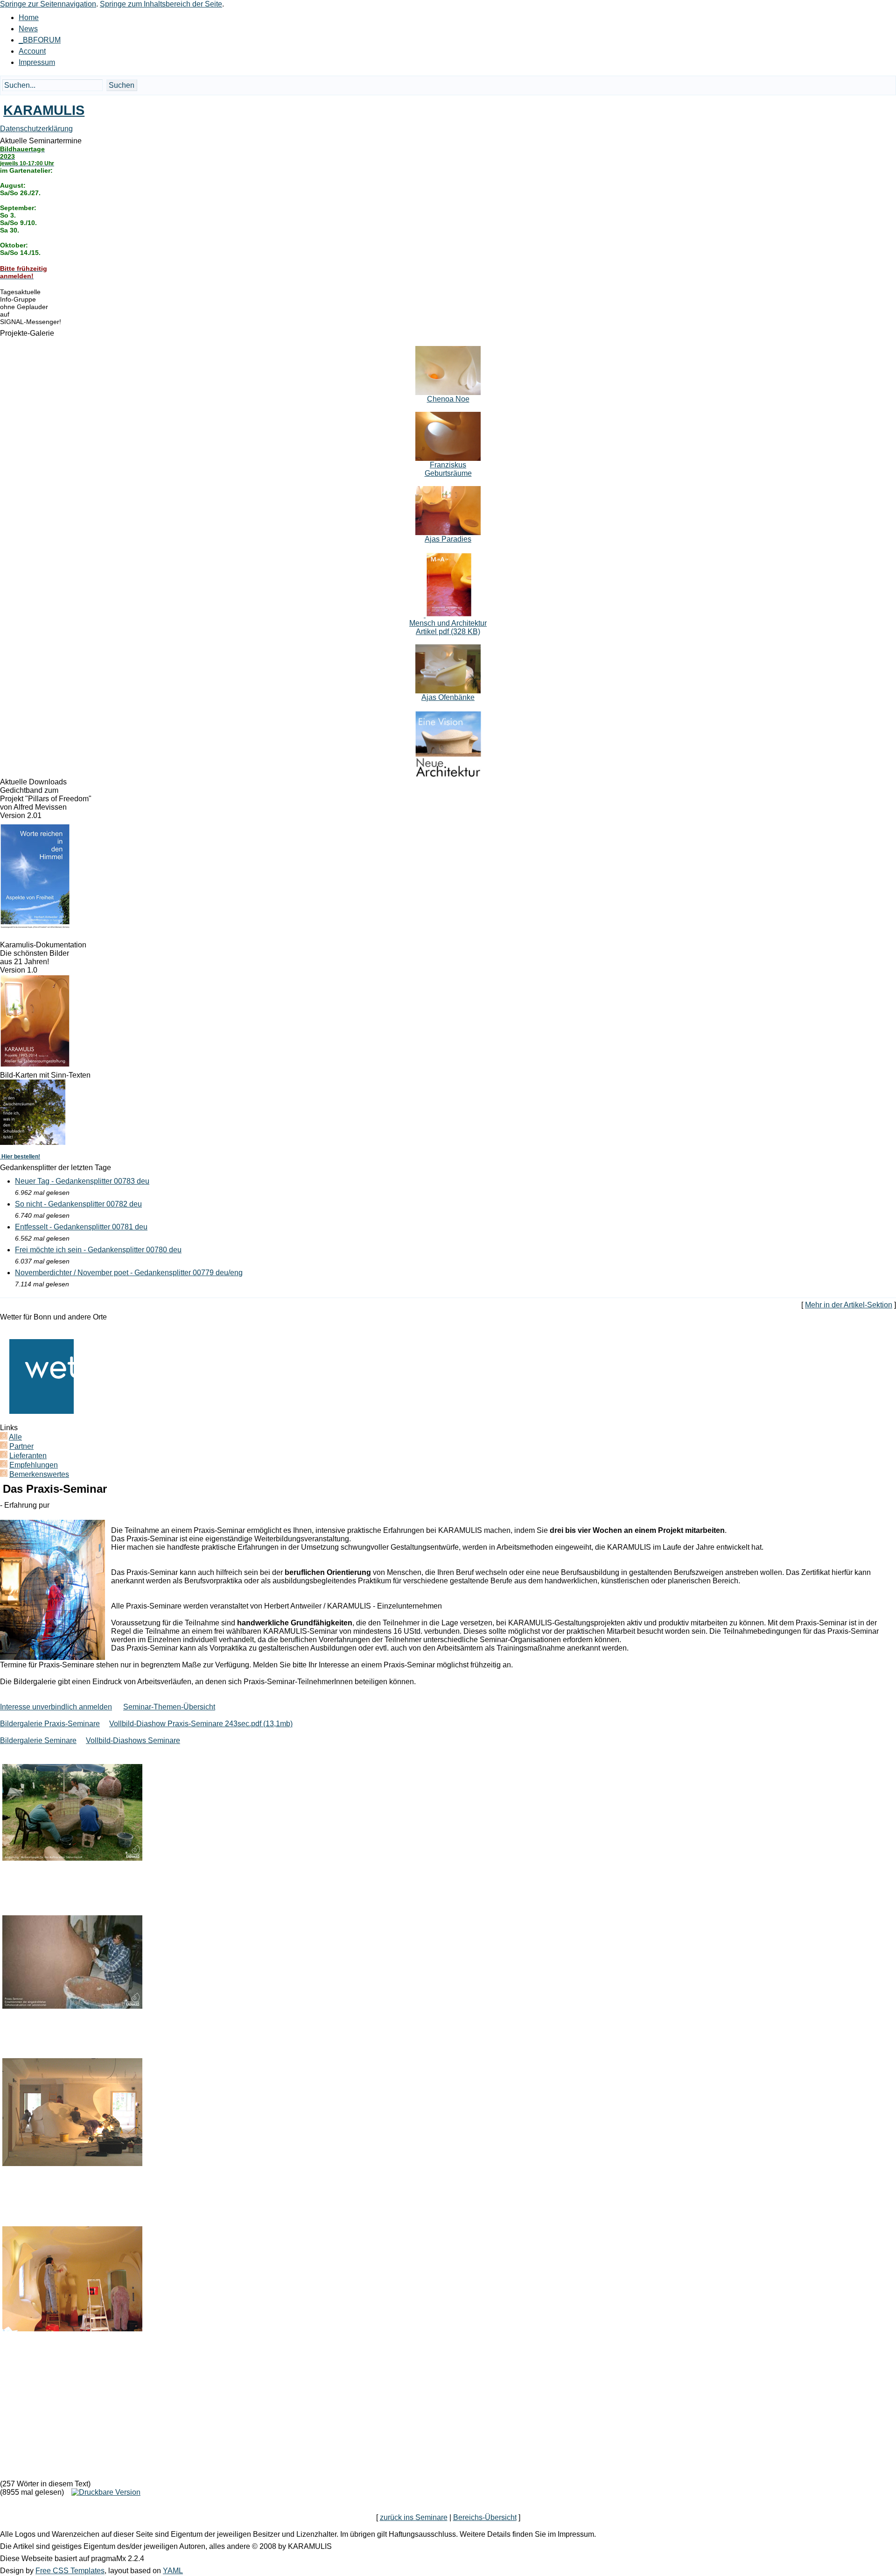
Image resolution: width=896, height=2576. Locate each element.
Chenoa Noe (448, 399)
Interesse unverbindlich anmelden (56, 1707)
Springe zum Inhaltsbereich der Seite (161, 4)
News (28, 29)
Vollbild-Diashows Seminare (133, 1740)
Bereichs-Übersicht (485, 2517)
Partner (21, 1446)
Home (29, 18)
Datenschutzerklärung (36, 129)
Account (32, 51)
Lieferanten (28, 1456)
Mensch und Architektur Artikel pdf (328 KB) (448, 627)
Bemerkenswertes (39, 1474)
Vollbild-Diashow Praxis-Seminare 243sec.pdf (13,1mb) (201, 1724)
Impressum (37, 62)
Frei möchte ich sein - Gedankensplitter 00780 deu (98, 1250)
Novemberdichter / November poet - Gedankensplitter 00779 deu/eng (129, 1273)
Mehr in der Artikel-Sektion (849, 1305)
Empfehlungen (34, 1465)
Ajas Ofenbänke (448, 697)
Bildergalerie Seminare (38, 1740)
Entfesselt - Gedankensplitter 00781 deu (81, 1227)
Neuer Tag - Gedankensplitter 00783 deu (82, 1181)
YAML (173, 2571)
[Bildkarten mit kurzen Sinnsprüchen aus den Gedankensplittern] (33, 1142)
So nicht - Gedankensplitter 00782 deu (78, 1204)
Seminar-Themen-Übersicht (169, 1707)
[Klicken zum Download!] (35, 926)
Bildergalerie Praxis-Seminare (50, 1724)
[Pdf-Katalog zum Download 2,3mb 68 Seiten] (35, 1065)
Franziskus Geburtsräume (448, 469)
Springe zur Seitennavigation (48, 4)
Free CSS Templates (70, 2571)
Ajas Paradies (448, 539)
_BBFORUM (40, 40)
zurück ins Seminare (414, 2517)
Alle (15, 1437)
